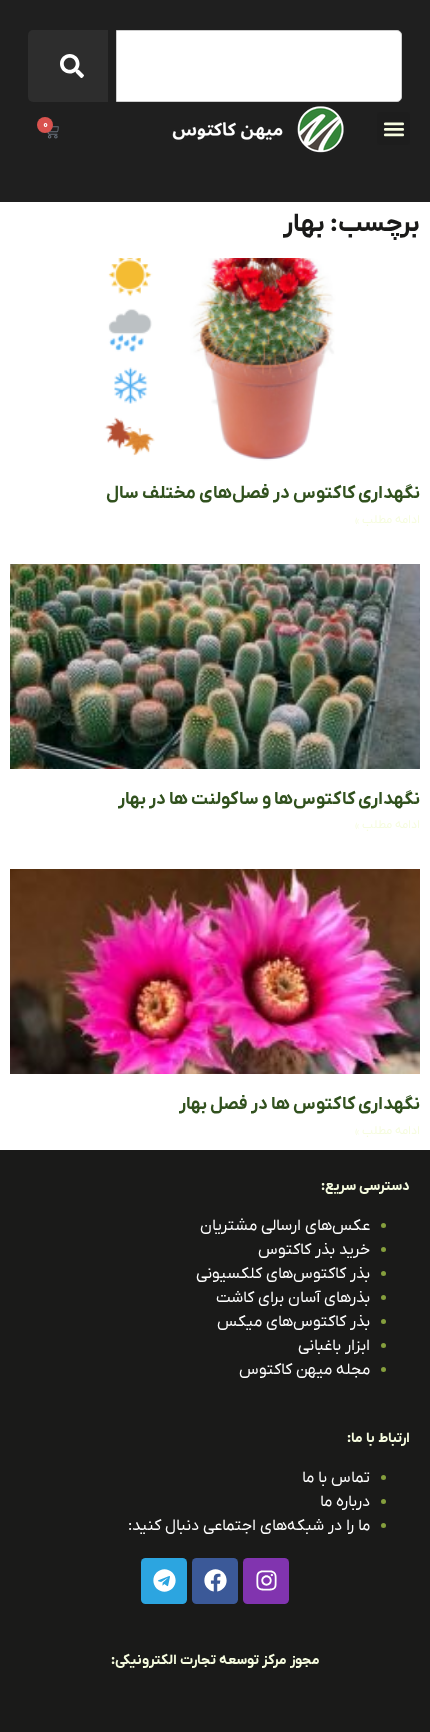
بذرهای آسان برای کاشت (293, 1298)
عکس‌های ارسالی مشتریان (285, 1226)
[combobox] (259, 66)
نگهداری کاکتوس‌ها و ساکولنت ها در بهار (269, 799)
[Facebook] (215, 1581)
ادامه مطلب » (387, 520)
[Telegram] (164, 1581)
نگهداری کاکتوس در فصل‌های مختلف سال (263, 493)
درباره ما (345, 1502)
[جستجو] (68, 66)
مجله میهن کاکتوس (304, 1370)
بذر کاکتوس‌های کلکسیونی (283, 1274)
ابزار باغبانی (334, 1346)
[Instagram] (266, 1581)
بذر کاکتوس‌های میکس (293, 1322)
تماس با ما (336, 1478)
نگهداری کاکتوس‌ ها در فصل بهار (299, 1104)
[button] (393, 128)
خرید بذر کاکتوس (314, 1250)
